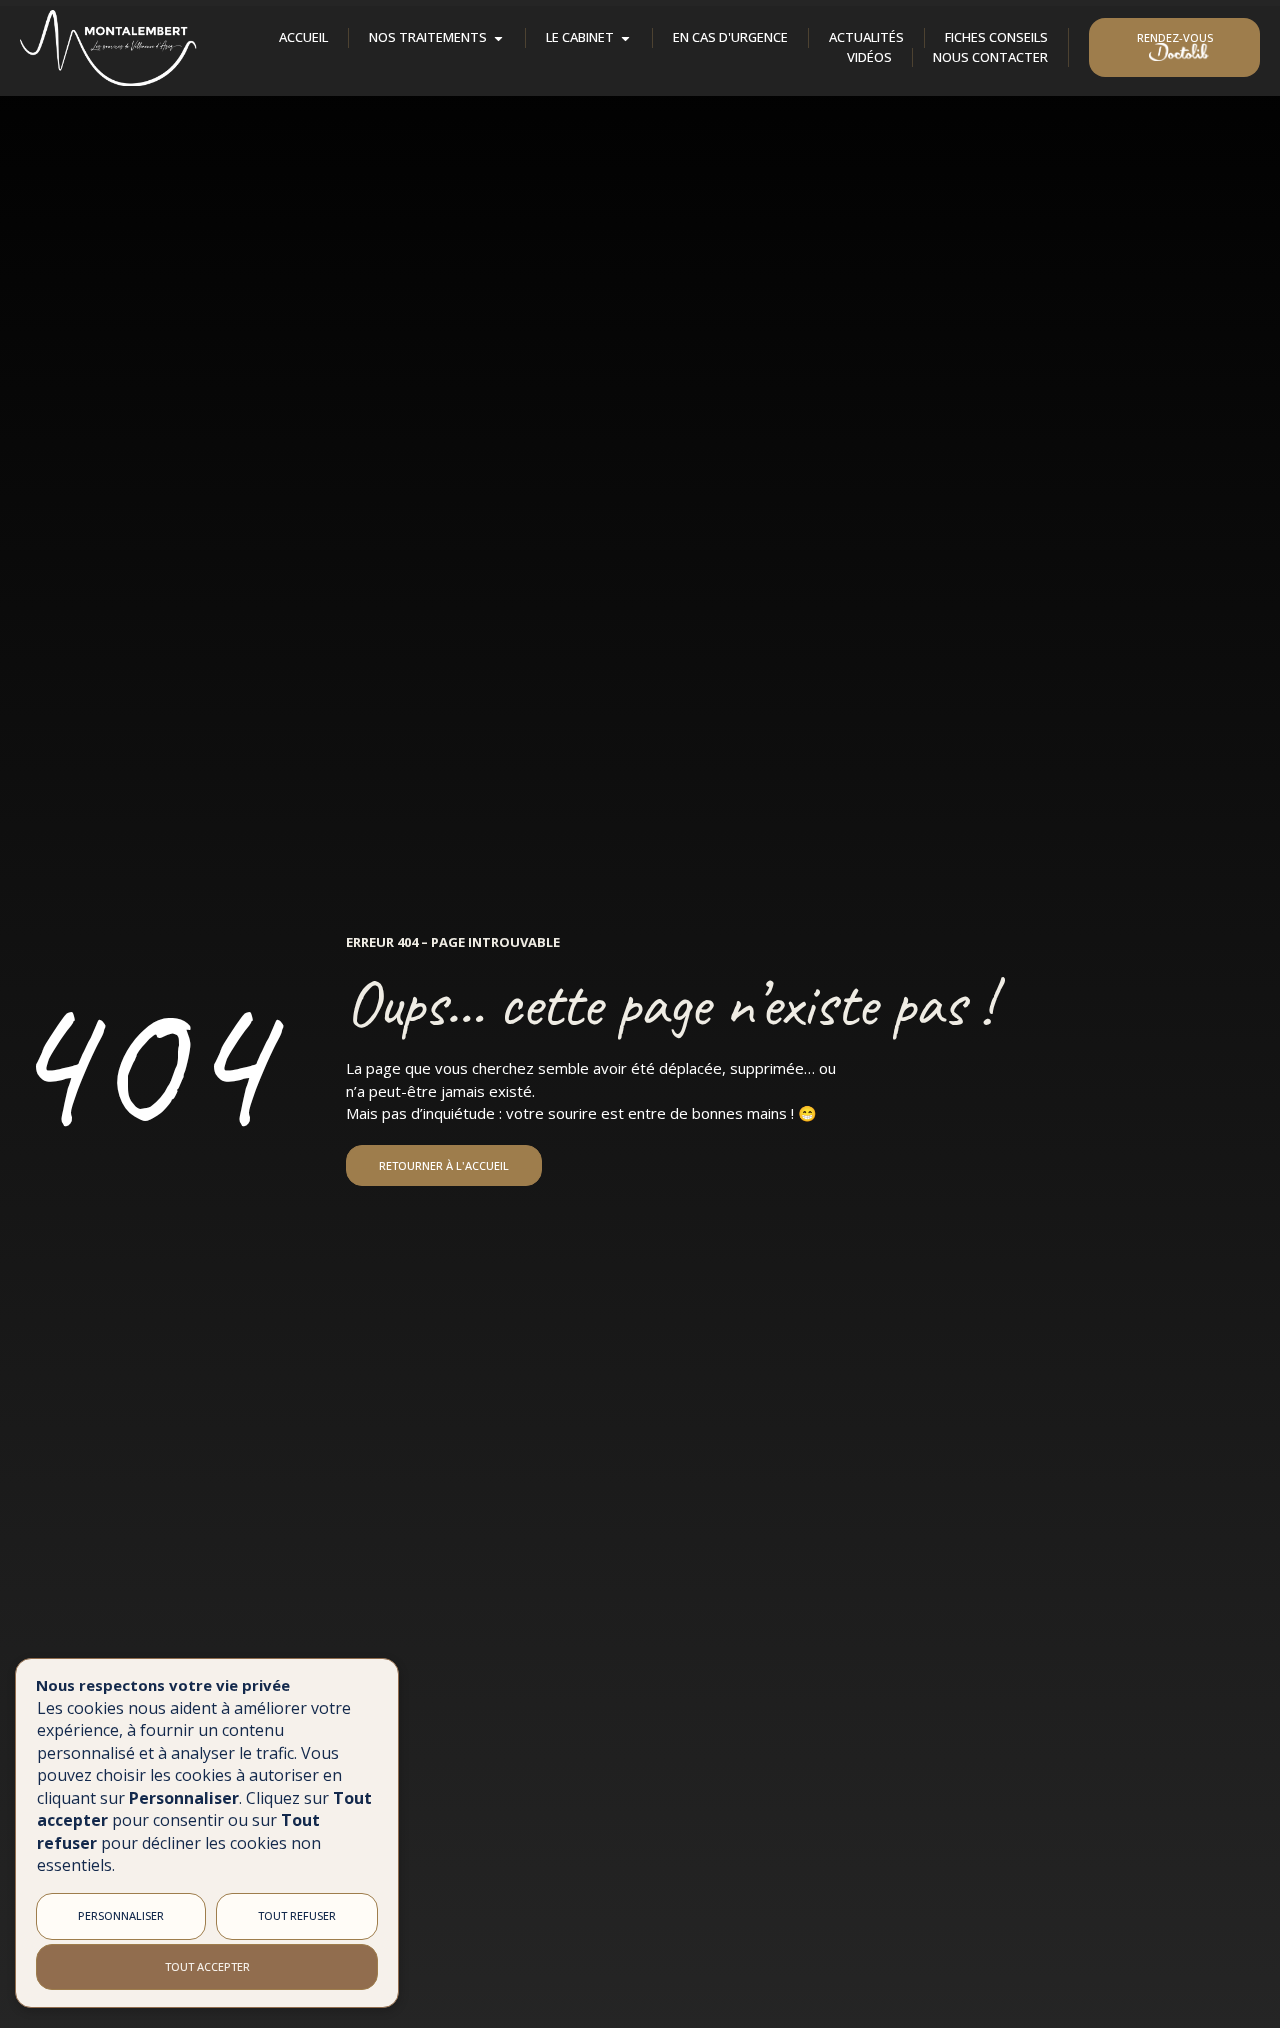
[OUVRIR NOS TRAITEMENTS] (498, 38)
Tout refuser (297, 1915)
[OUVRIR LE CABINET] (625, 38)
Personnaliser (121, 1915)
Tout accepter (207, 1966)
